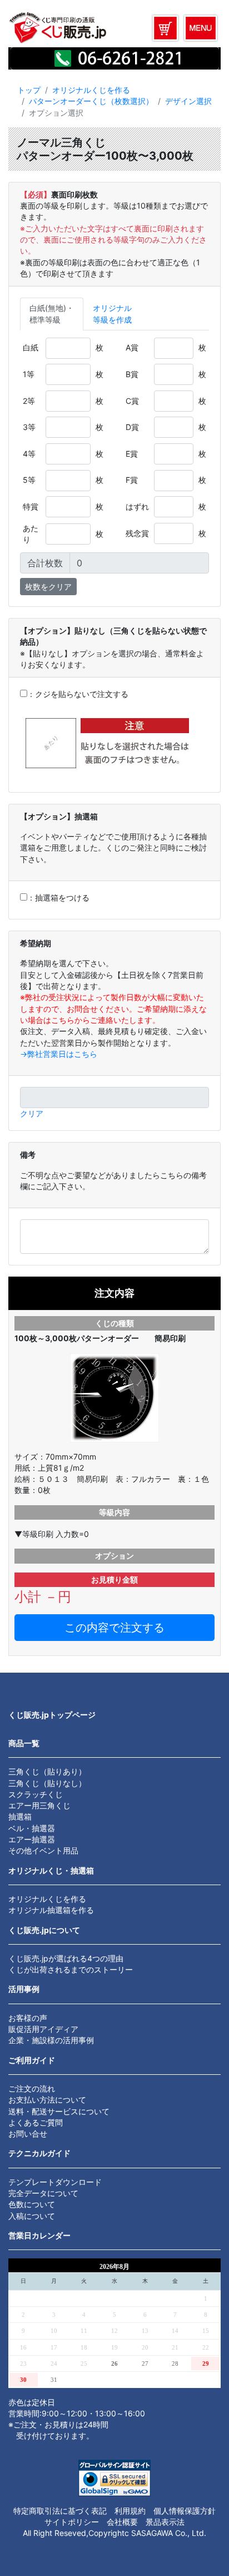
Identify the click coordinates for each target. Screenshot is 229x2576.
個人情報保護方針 (185, 2511)
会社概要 (122, 2522)
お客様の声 (28, 2018)
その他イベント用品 (43, 1850)
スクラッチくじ (36, 1794)
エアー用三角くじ (39, 1805)
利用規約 (130, 2511)
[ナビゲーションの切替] (201, 28)
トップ (29, 90)
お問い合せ (28, 2134)
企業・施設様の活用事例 (51, 2040)
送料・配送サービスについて (59, 2111)
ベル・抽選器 (32, 1828)
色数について (32, 2204)
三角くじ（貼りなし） (47, 1783)
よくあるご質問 (36, 2122)
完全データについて (43, 2193)
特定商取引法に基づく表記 (60, 2511)
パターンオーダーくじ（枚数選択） (91, 101)
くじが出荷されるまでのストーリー (71, 1969)
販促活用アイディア (43, 2029)
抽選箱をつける (62, 898)
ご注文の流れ (32, 2088)
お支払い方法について (47, 2100)
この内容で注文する (114, 1628)
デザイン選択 (188, 101)
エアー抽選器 (32, 1839)
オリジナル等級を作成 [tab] (112, 313)
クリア (32, 1113)
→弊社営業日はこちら (59, 1054)
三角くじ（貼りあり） (47, 1771)
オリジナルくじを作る (91, 90)
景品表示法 (165, 2522)
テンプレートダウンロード (55, 2182)
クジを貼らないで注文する (82, 694)
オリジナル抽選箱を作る (51, 1910)
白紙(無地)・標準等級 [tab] (52, 313)
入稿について (32, 2216)
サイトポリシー (72, 2522)
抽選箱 (20, 1816)
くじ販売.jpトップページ (52, 1715)
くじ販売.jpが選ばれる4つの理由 (66, 1958)
